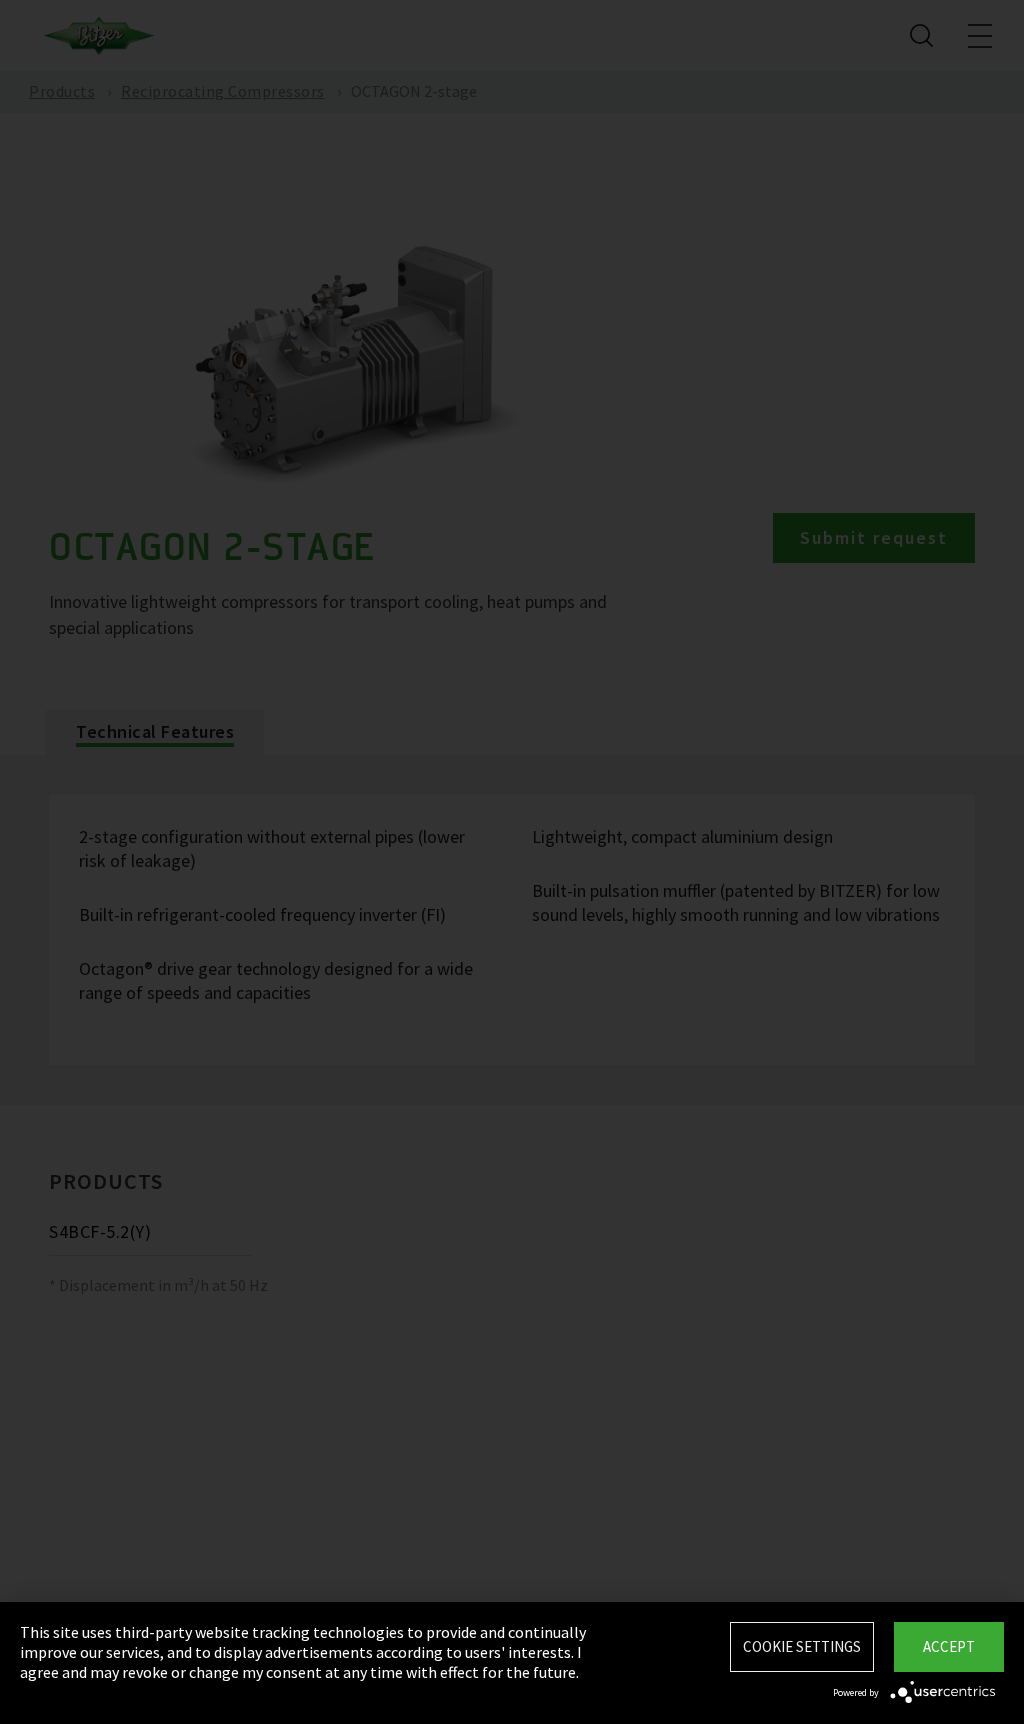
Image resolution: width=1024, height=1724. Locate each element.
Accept (949, 1646)
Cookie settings (802, 1646)
